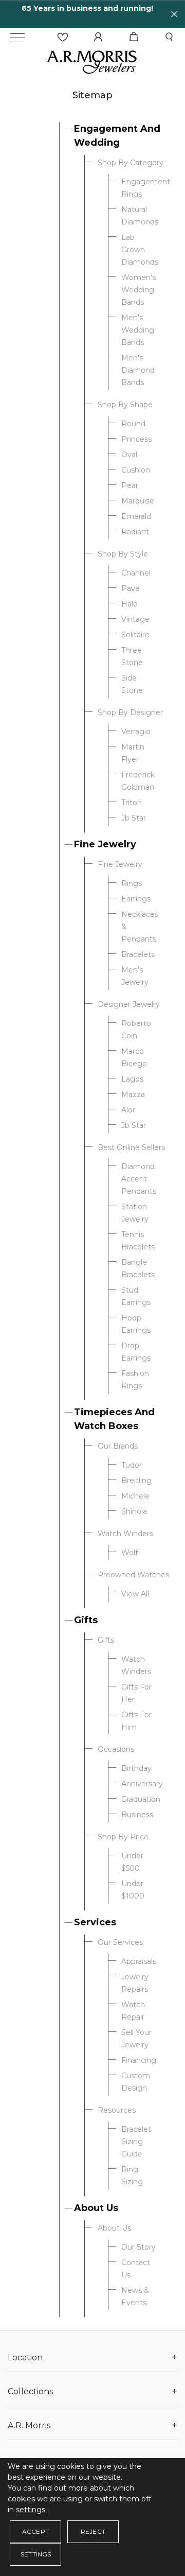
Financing (139, 2060)
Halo (129, 604)
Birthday (136, 1768)
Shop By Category (131, 163)
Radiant (135, 532)
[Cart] (134, 37)
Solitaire (135, 635)
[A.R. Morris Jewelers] (92, 61)
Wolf (129, 1553)
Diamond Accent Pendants (139, 1179)
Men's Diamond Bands (138, 370)
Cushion (136, 470)
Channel (136, 573)
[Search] (169, 37)
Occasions (116, 1749)
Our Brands (118, 1446)
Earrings (136, 899)
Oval (129, 455)
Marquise (138, 501)
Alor (128, 1110)
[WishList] (63, 37)
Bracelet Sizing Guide (136, 2142)
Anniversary (142, 1784)
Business (137, 1815)
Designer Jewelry (129, 1004)
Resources (117, 2110)
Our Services (120, 1942)
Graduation (141, 1799)
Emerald (136, 516)
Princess (136, 439)
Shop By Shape (125, 405)
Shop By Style (123, 554)
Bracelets (138, 954)
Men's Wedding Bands (138, 330)
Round (133, 424)
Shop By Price (123, 1837)
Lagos (132, 1079)
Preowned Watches (133, 1575)
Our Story (138, 2247)
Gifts (86, 1620)
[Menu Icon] (17, 38)
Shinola (134, 1511)
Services (95, 1922)
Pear (130, 485)
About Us (96, 2208)
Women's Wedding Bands (138, 290)
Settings (36, 2554)
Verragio (136, 732)
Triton (132, 803)
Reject (93, 2531)
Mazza (133, 1094)
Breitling (136, 1481)
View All (135, 1594)
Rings (132, 883)
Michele (135, 1496)
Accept (35, 2531)
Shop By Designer (130, 712)
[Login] (98, 37)
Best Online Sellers (131, 1147)
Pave (131, 588)
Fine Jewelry (105, 844)
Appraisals (139, 1961)
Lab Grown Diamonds (140, 250)
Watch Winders (125, 1534)
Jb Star (134, 818)
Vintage (135, 619)
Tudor (132, 1465)
